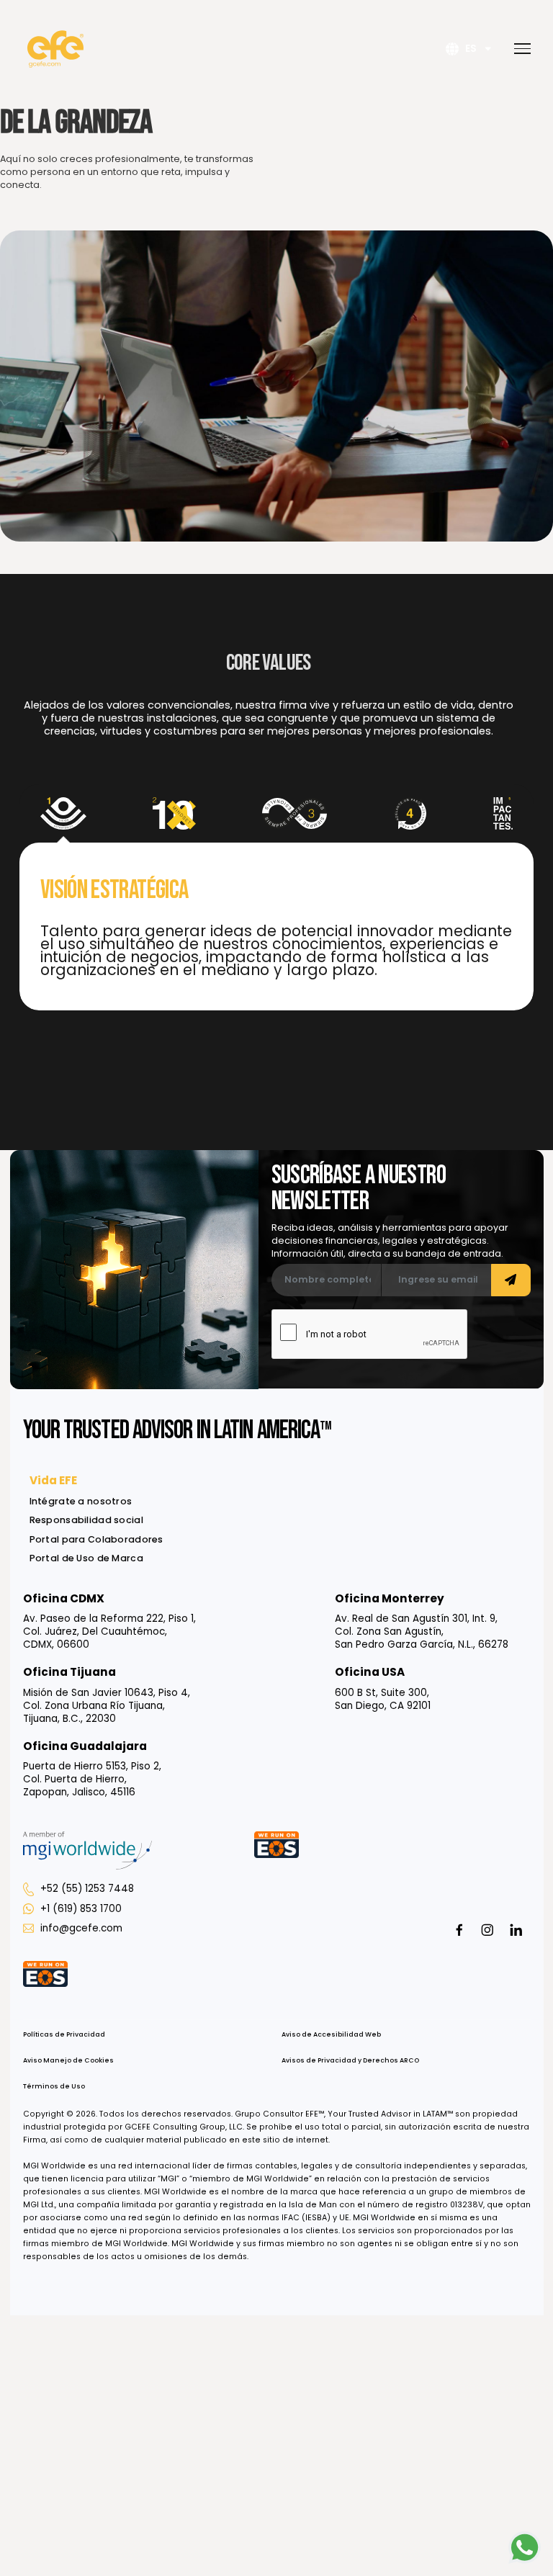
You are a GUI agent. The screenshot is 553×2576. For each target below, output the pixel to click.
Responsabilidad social (86, 1520)
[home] (55, 49)
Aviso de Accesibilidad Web (331, 2034)
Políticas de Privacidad (64, 2034)
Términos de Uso (54, 2086)
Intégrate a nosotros (81, 1501)
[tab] (63, 813)
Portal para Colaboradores (96, 1539)
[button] (518, 49)
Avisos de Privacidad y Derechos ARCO (350, 2060)
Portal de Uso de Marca (86, 1558)
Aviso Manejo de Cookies (68, 2060)
